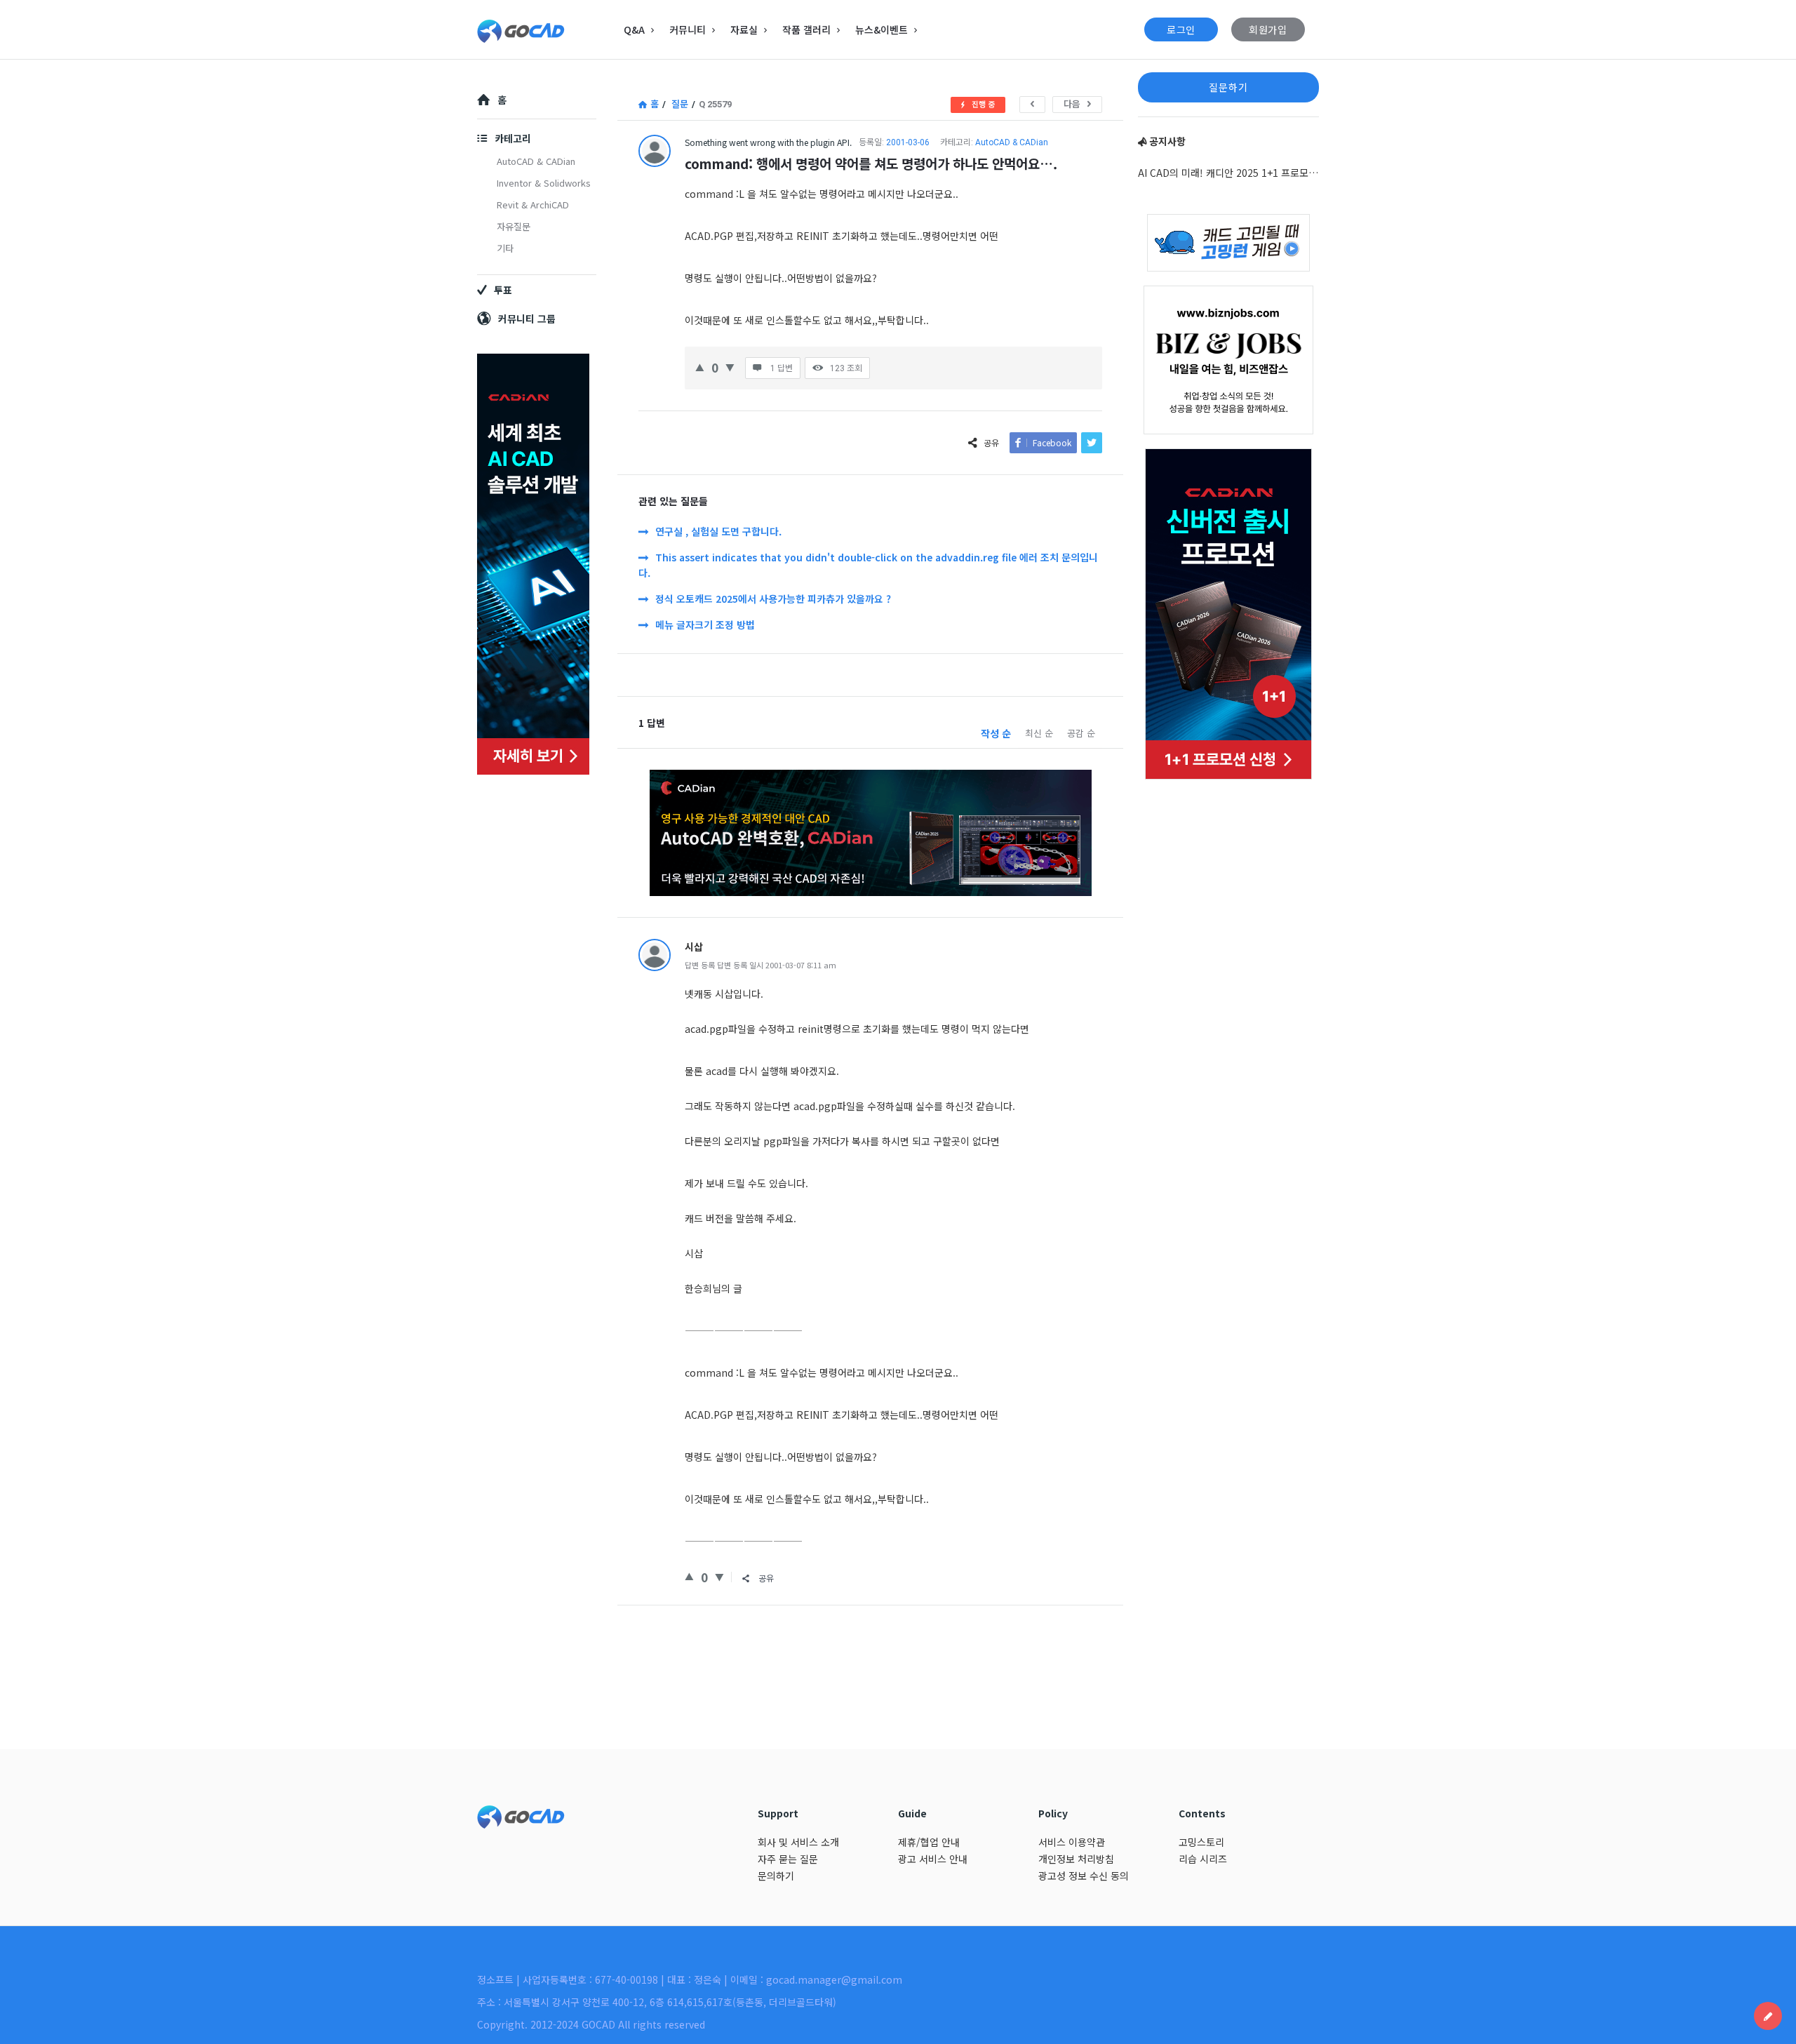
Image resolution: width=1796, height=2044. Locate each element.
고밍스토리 (1201, 1842)
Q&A (634, 29)
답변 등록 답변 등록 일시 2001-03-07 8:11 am (760, 965)
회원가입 (1268, 29)
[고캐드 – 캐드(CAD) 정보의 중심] (548, 30)
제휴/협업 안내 (929, 1842)
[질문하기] (1768, 2016)
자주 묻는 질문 (788, 1859)
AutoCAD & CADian (1012, 142)
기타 (505, 248)
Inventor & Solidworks (544, 183)
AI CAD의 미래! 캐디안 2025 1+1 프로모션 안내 (1228, 173)
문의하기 (776, 1876)
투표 (503, 290)
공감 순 (1081, 733)
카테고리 (513, 138)
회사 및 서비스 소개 (798, 1842)
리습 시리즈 (1203, 1859)
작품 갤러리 (806, 29)
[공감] (700, 366)
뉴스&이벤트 (882, 29)
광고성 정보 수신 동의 (1084, 1876)
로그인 (1181, 29)
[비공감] (730, 366)
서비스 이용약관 (1072, 1842)
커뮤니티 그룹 (527, 319)
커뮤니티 (688, 29)
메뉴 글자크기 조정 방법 (705, 624)
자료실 (744, 29)
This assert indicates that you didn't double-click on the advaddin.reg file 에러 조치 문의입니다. (868, 565)
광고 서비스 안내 (933, 1859)
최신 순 (1039, 733)
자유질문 (514, 226)
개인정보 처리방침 (1076, 1859)
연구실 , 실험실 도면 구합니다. (718, 531)
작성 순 (996, 733)
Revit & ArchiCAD (533, 205)
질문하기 (1228, 87)
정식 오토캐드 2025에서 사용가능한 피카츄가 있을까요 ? (773, 599)
